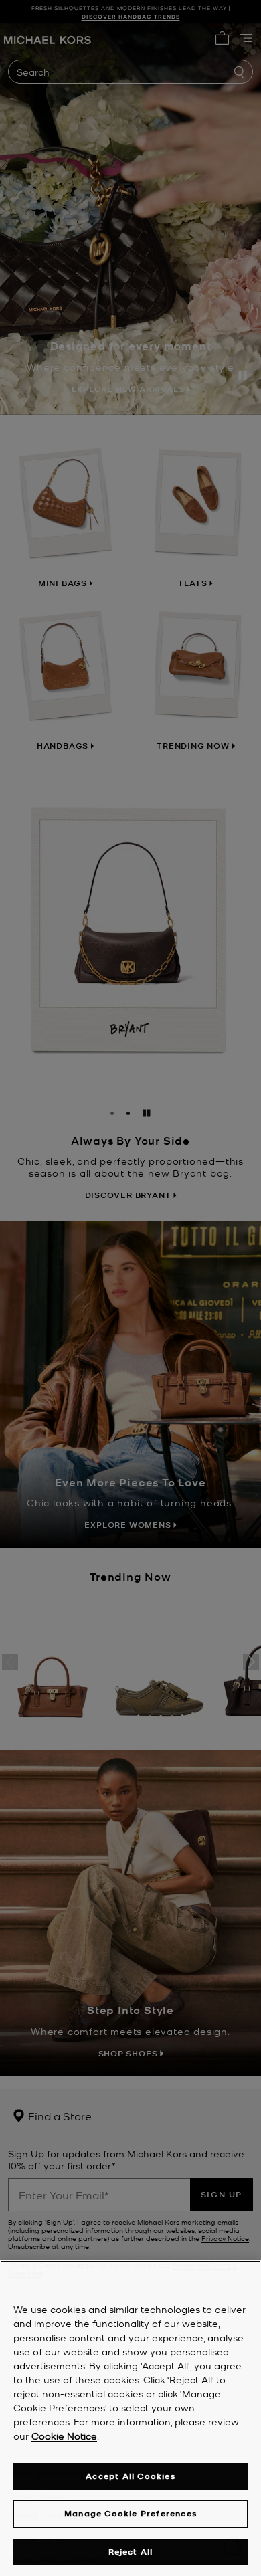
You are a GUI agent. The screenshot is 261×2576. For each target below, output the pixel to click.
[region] (130, 2418)
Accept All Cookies (130, 2476)
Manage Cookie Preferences (130, 2513)
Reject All (131, 2552)
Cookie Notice (64, 2436)
